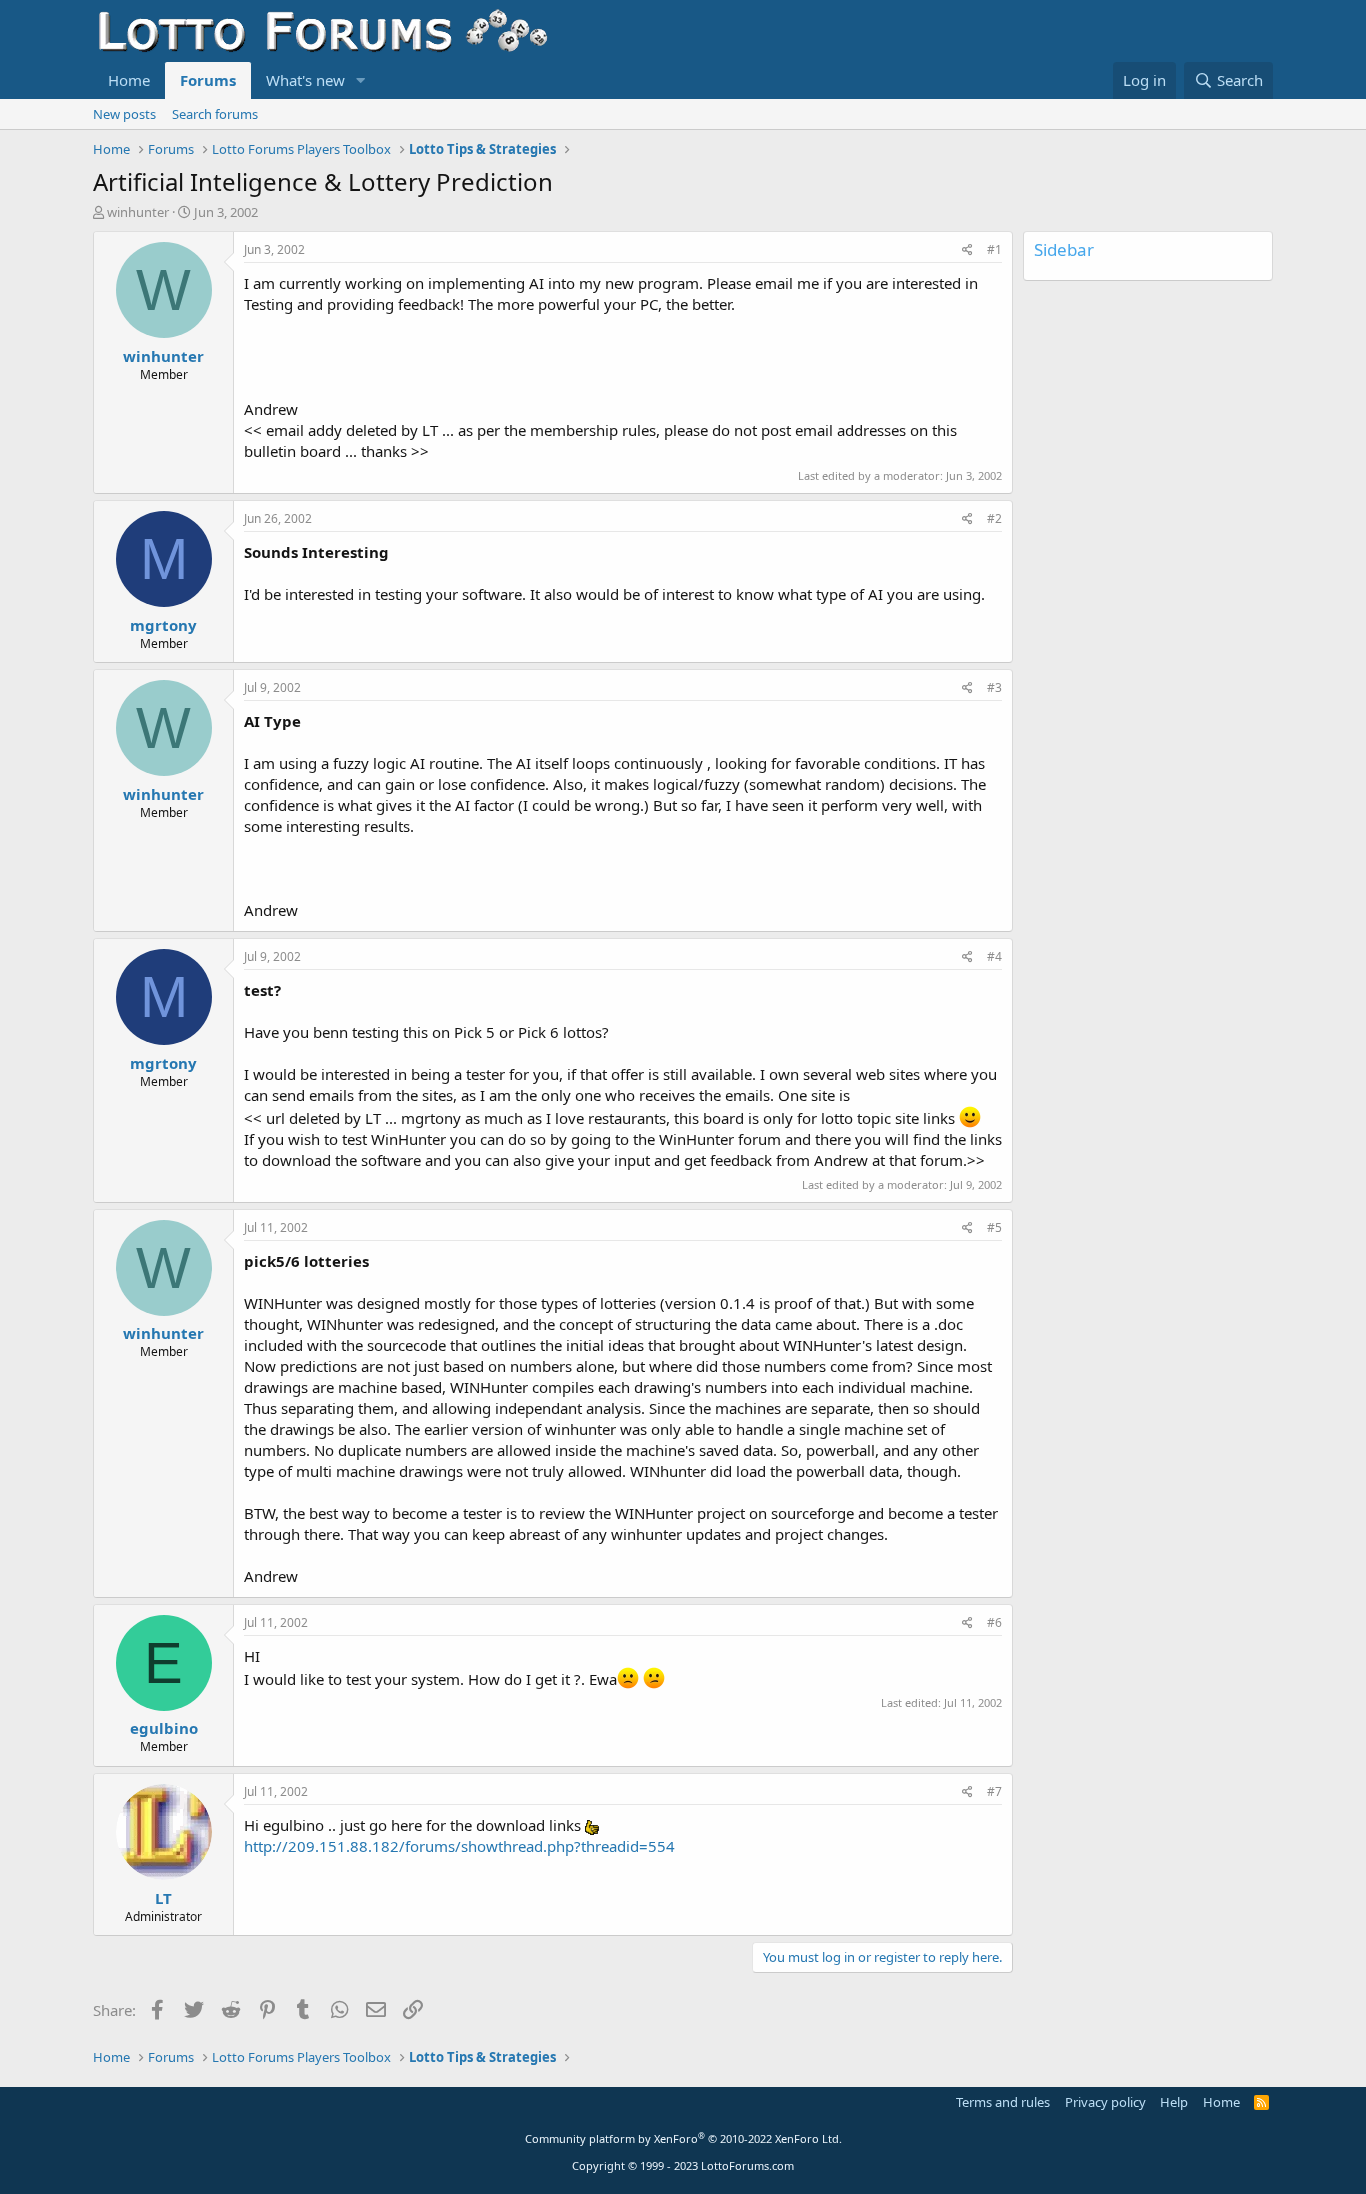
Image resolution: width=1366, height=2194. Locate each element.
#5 (994, 1227)
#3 (994, 687)
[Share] (967, 250)
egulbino (164, 1728)
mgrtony (163, 625)
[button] (361, 80)
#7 (994, 1791)
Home (129, 80)
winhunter (138, 212)
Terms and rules (1003, 2102)
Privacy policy (1105, 2102)
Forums (208, 80)
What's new (305, 80)
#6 (994, 1622)
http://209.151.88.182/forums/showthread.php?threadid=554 (459, 1846)
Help (1174, 2102)
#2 (994, 518)
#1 (994, 249)
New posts (124, 114)
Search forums (215, 114)
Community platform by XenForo (683, 2138)
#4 (994, 956)
